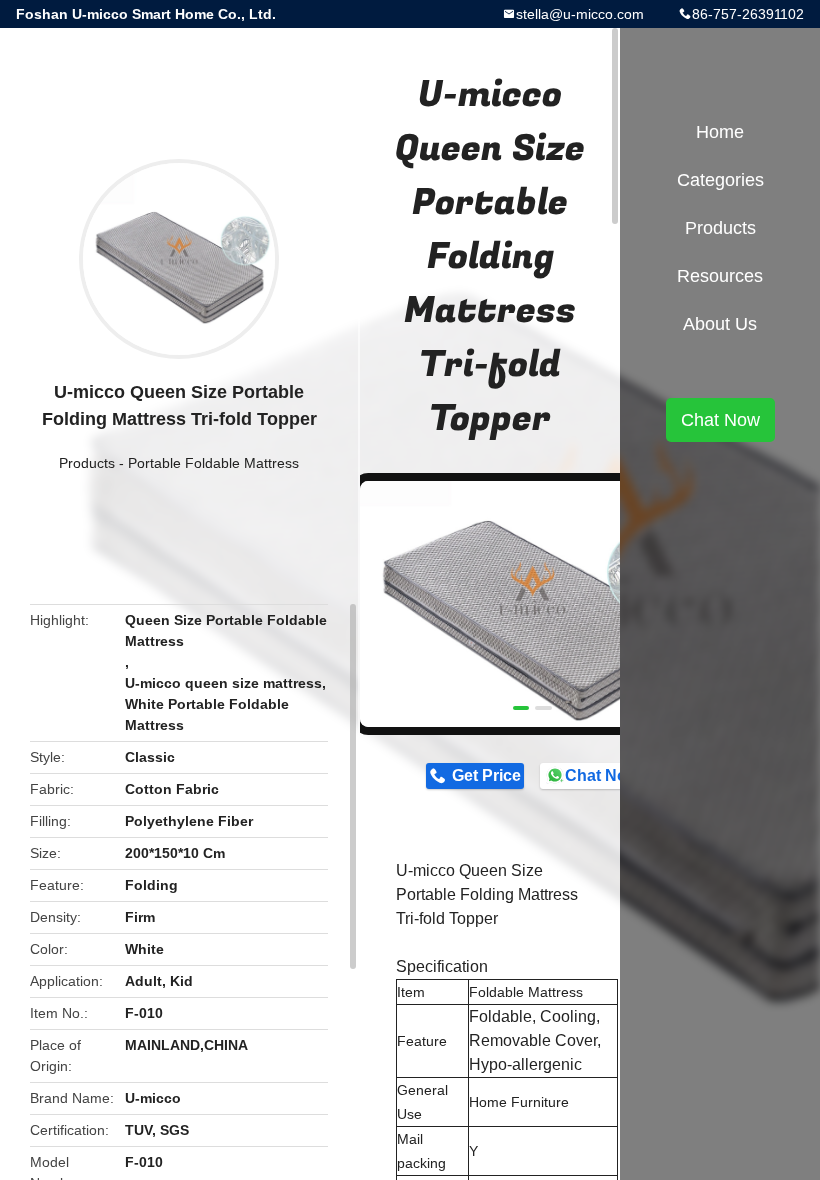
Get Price (486, 775)
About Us (720, 324)
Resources (720, 276)
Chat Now (601, 775)
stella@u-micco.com (580, 14)
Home (720, 132)
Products (87, 463)
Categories (720, 180)
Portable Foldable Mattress (213, 463)
